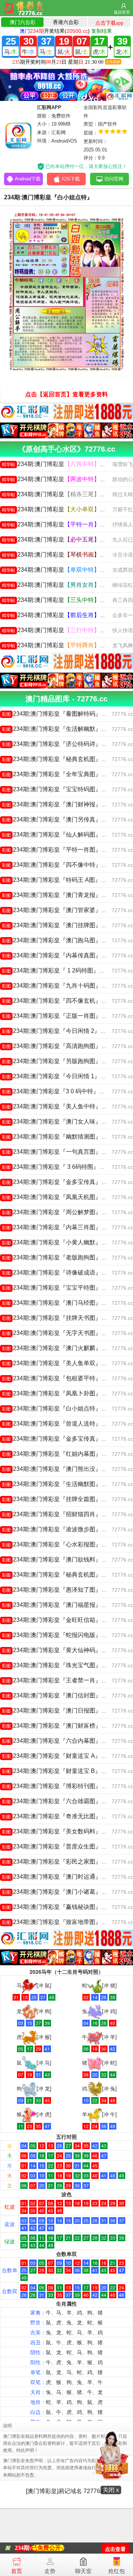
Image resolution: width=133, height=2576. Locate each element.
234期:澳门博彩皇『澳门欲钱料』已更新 (60, 1559)
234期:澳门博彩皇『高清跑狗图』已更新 (60, 1046)
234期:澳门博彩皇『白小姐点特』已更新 (60, 1408)
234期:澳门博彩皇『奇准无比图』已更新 (60, 1816)
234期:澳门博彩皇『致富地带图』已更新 (60, 1922)
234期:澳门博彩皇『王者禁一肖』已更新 (60, 1680)
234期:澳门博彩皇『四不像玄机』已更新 (60, 1001)
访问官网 (114, 179)
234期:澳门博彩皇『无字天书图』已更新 (60, 1333)
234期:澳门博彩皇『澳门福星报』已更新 (60, 1605)
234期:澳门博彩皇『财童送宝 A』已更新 (60, 1756)
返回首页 (122, 12)
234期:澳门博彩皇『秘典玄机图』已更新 (60, 759)
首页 (17, 2571)
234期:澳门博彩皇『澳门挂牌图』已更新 (60, 925)
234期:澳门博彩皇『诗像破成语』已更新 (60, 1273)
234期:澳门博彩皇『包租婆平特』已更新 (60, 1378)
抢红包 (117, 2571)
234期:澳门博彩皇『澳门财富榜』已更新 (60, 1726)
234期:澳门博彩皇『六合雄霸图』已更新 (60, 1801)
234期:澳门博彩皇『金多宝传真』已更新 (60, 1182)
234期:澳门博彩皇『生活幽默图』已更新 (60, 1484)
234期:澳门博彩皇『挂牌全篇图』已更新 (60, 1499)
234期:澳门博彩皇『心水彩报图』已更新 (60, 1544)
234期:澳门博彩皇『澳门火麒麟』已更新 (60, 1348)
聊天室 (83, 2571)
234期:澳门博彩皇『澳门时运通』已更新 (60, 1877)
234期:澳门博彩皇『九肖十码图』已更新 (60, 986)
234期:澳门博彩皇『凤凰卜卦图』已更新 (60, 1393)
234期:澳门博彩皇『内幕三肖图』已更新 (60, 1227)
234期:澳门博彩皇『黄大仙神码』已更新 (60, 1650)
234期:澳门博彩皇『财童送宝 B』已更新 (60, 1771)
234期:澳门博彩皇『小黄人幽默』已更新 (60, 1242)
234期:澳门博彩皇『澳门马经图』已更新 (60, 1303)
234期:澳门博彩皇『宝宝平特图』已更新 (60, 1288)
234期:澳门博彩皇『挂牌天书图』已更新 (60, 1318)
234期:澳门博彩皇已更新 (60, 464)
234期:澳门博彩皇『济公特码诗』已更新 (60, 744)
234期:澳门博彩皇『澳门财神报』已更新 (60, 804)
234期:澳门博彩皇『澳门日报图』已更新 (60, 1711)
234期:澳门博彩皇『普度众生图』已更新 (60, 1846)
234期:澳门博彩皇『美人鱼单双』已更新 (60, 1363)
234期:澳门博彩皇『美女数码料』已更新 (60, 1831)
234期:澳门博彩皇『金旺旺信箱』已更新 (60, 1620)
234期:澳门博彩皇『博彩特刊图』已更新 (60, 1786)
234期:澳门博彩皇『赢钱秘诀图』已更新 (60, 1907)
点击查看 (115, 2549)
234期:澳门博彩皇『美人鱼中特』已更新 (60, 1106)
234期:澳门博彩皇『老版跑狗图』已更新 (60, 1257)
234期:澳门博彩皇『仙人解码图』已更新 (60, 835)
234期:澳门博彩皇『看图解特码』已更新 (60, 714)
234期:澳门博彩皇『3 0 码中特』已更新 (59, 1091)
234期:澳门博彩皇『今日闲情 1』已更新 (60, 1076)
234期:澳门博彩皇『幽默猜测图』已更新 (60, 1137)
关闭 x (111, 2490)
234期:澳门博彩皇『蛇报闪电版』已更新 (60, 1635)
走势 (50, 2571)
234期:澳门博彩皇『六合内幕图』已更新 (60, 1741)
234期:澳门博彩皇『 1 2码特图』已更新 (59, 970)
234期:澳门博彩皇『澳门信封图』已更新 (60, 1695)
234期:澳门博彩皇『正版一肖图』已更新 (60, 1016)
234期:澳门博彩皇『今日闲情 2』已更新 (60, 1031)
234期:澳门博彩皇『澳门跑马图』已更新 (60, 940)
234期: (23, 2548)
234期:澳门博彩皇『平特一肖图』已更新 (60, 850)
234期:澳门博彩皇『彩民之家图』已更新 (60, 1862)
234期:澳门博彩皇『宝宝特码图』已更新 (60, 789)
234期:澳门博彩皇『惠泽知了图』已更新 (60, 1590)
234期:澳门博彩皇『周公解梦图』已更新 (60, 1212)
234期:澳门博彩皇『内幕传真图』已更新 (60, 955)
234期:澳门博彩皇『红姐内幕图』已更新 (60, 1454)
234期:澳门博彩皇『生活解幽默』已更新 (60, 729)
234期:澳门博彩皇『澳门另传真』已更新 (60, 819)
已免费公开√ (48, 2548)
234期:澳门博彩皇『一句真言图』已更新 (60, 1152)
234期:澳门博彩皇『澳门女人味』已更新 (60, 1121)
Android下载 (28, 179)
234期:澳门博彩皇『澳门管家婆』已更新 (60, 910)
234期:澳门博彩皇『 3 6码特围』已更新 (59, 1167)
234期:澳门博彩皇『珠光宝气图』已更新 (60, 1665)
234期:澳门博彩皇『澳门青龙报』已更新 (60, 895)
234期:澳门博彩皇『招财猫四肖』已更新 (60, 1514)
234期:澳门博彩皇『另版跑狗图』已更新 (60, 1061)
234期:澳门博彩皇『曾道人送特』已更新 (60, 1424)
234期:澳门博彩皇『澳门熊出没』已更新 (60, 1469)
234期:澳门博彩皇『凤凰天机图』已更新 (60, 1197)
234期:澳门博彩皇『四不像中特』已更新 (60, 865)
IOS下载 (71, 179)
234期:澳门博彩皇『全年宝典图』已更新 (60, 774)
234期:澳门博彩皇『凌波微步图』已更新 (60, 1529)
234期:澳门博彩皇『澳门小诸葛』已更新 (60, 1892)
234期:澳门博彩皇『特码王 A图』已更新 (60, 880)
